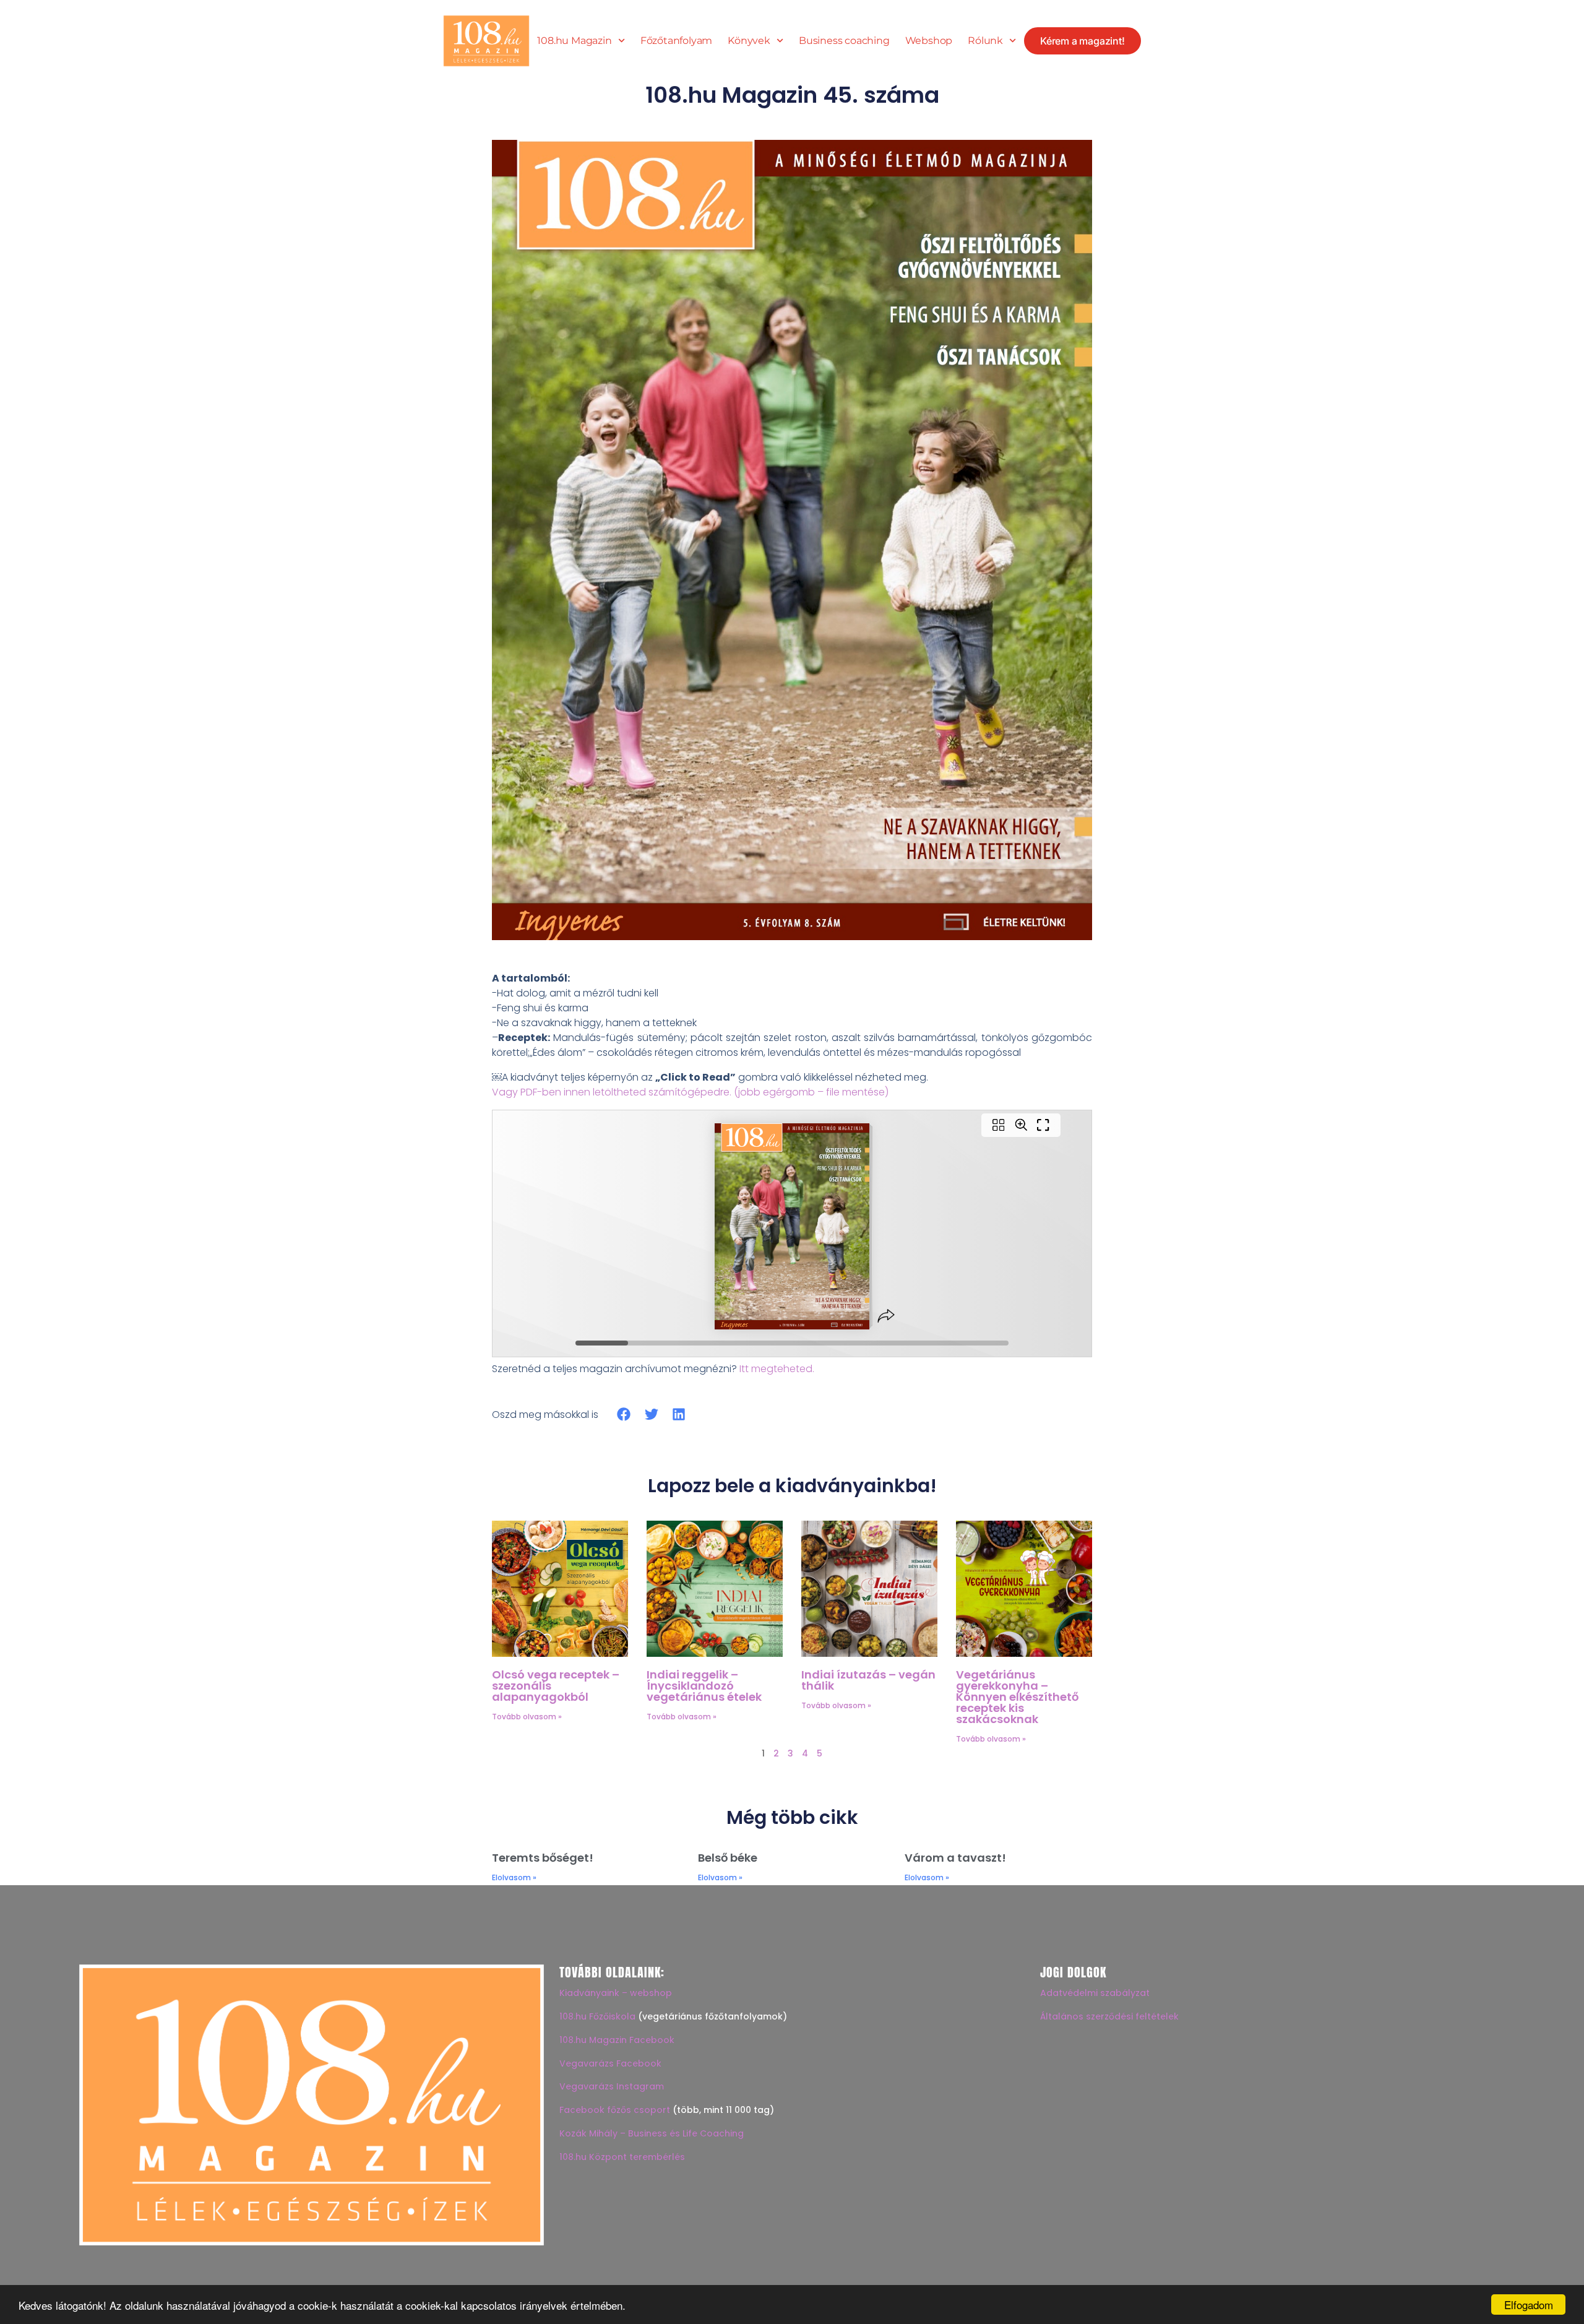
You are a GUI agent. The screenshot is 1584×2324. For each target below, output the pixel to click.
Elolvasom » (514, 1877)
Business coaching (844, 41)
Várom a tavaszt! (955, 1858)
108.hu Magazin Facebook (617, 2040)
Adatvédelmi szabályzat (1095, 1993)
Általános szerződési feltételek (1109, 2016)
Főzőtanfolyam (676, 41)
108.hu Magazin (574, 41)
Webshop (929, 41)
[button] (624, 1415)
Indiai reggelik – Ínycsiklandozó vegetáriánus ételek (704, 1686)
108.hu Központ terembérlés (622, 2157)
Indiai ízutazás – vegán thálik (868, 1680)
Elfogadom (1529, 2305)
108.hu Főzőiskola (597, 2016)
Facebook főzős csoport (615, 2110)
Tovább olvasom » (527, 1717)
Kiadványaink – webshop (616, 1993)
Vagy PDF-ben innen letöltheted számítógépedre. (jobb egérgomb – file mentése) (690, 1092)
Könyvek (749, 41)
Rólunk (985, 41)
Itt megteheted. (777, 1369)
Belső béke (728, 1858)
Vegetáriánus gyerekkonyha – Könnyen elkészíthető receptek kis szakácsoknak (1017, 1697)
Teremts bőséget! (543, 1858)
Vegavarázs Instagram (612, 2086)
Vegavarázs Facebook (610, 2063)
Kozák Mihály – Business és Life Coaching (652, 2133)
